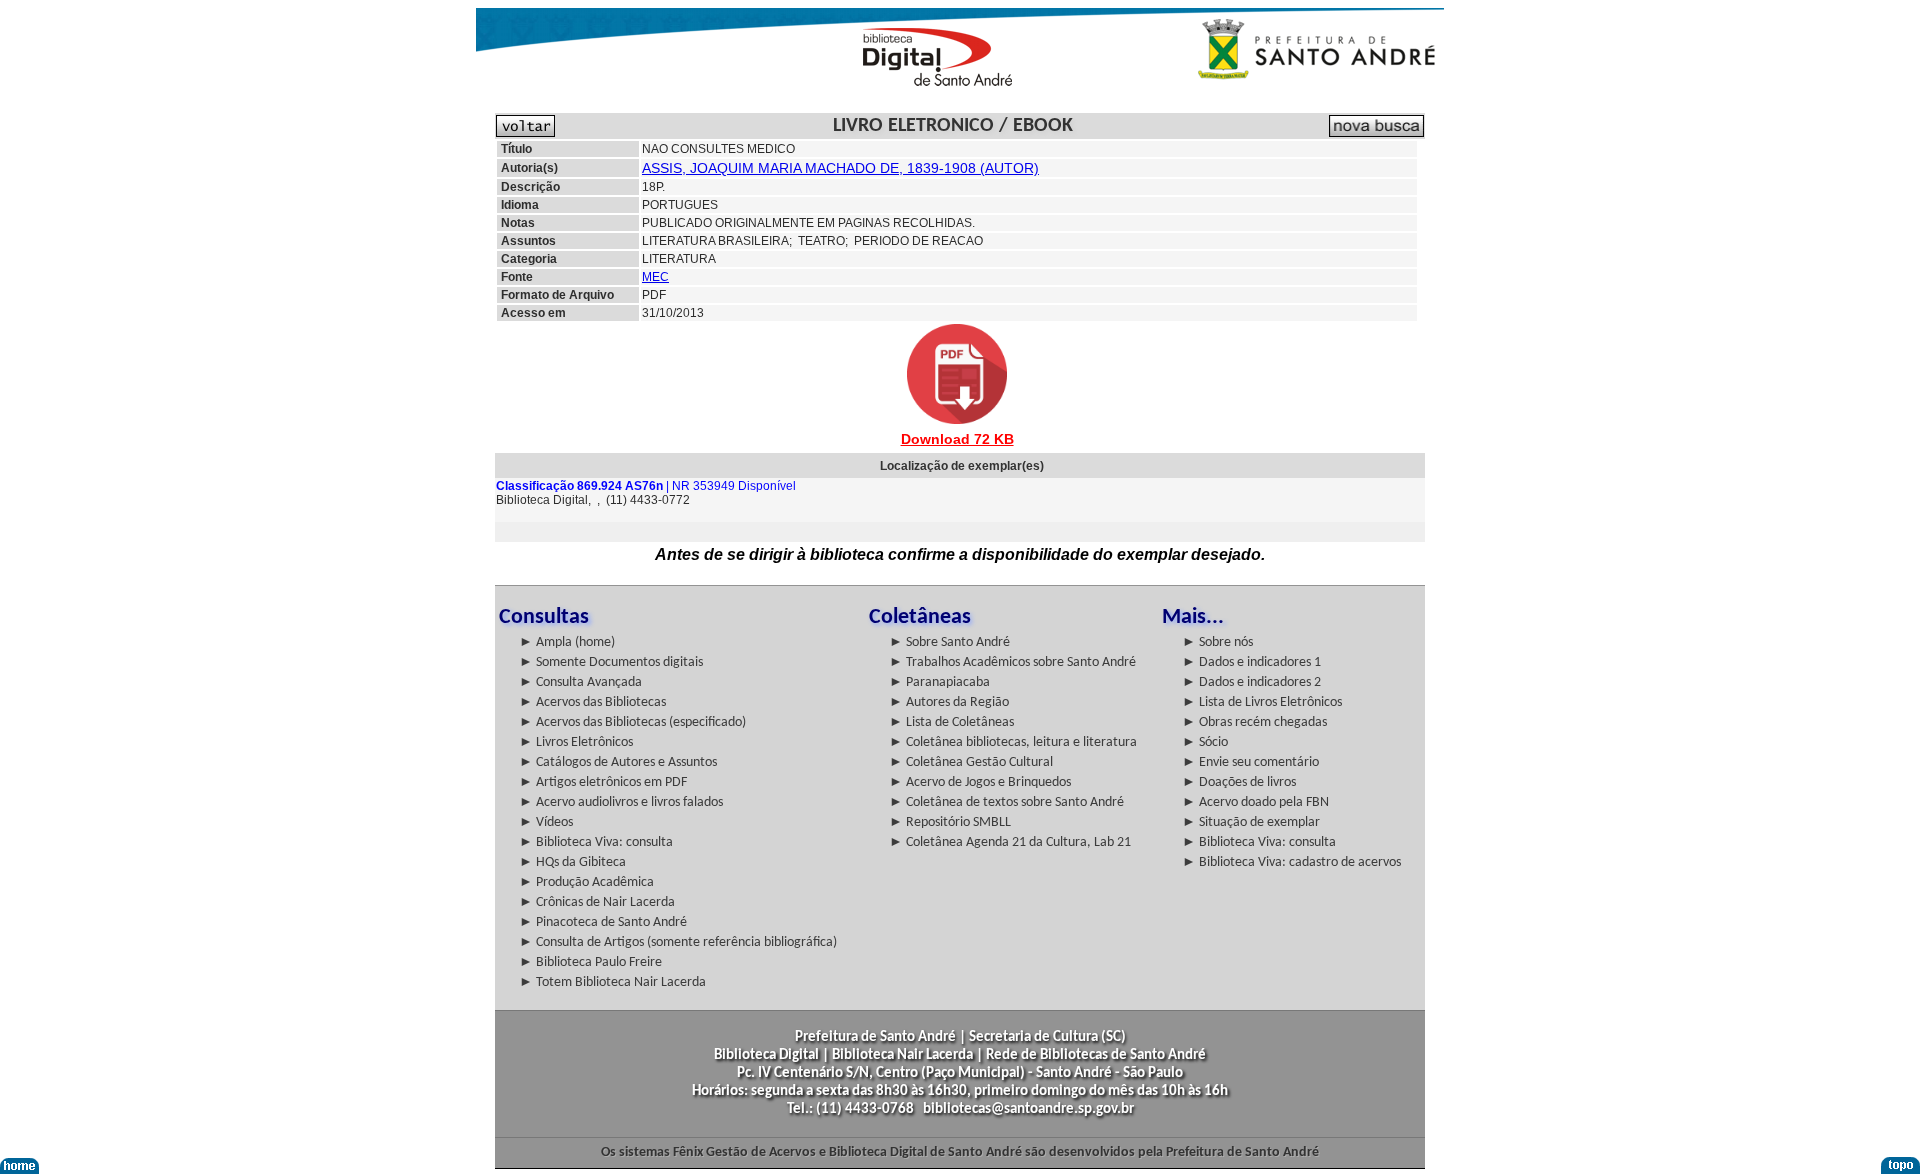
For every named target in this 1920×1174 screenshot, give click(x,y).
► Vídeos (546, 822)
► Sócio (1205, 742)
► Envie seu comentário (1250, 762)
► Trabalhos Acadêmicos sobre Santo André (1012, 662)
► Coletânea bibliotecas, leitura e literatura (1013, 742)
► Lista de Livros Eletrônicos (1262, 702)
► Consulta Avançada (580, 682)
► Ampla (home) (567, 642)
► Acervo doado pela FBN (1255, 802)
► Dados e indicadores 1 (1251, 662)
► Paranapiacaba (939, 682)
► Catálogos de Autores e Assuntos (618, 762)
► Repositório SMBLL (950, 822)
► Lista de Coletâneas (951, 722)
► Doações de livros (1239, 782)
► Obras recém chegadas (1254, 722)
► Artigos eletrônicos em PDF (603, 782)
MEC (655, 277)
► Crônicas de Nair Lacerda (597, 902)
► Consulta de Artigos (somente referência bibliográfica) (678, 942)
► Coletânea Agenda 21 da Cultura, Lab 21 (1010, 842)
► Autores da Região (949, 702)
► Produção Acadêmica (586, 882)
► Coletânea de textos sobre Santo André (1006, 802)
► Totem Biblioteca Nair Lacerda (612, 982)
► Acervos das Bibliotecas (592, 702)
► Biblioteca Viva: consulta (596, 842)
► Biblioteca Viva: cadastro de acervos (1291, 862)
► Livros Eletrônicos (576, 742)
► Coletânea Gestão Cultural (971, 762)
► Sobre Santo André (949, 642)
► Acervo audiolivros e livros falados (621, 802)
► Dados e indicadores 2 (1251, 682)
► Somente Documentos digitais (611, 662)
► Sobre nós (1217, 642)
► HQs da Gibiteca (572, 862)
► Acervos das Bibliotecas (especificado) (632, 722)
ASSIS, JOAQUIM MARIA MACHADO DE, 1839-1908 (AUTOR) (840, 168)
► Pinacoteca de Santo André (603, 922)
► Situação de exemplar (1251, 822)
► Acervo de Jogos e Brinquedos (980, 782)
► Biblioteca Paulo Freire (590, 962)
